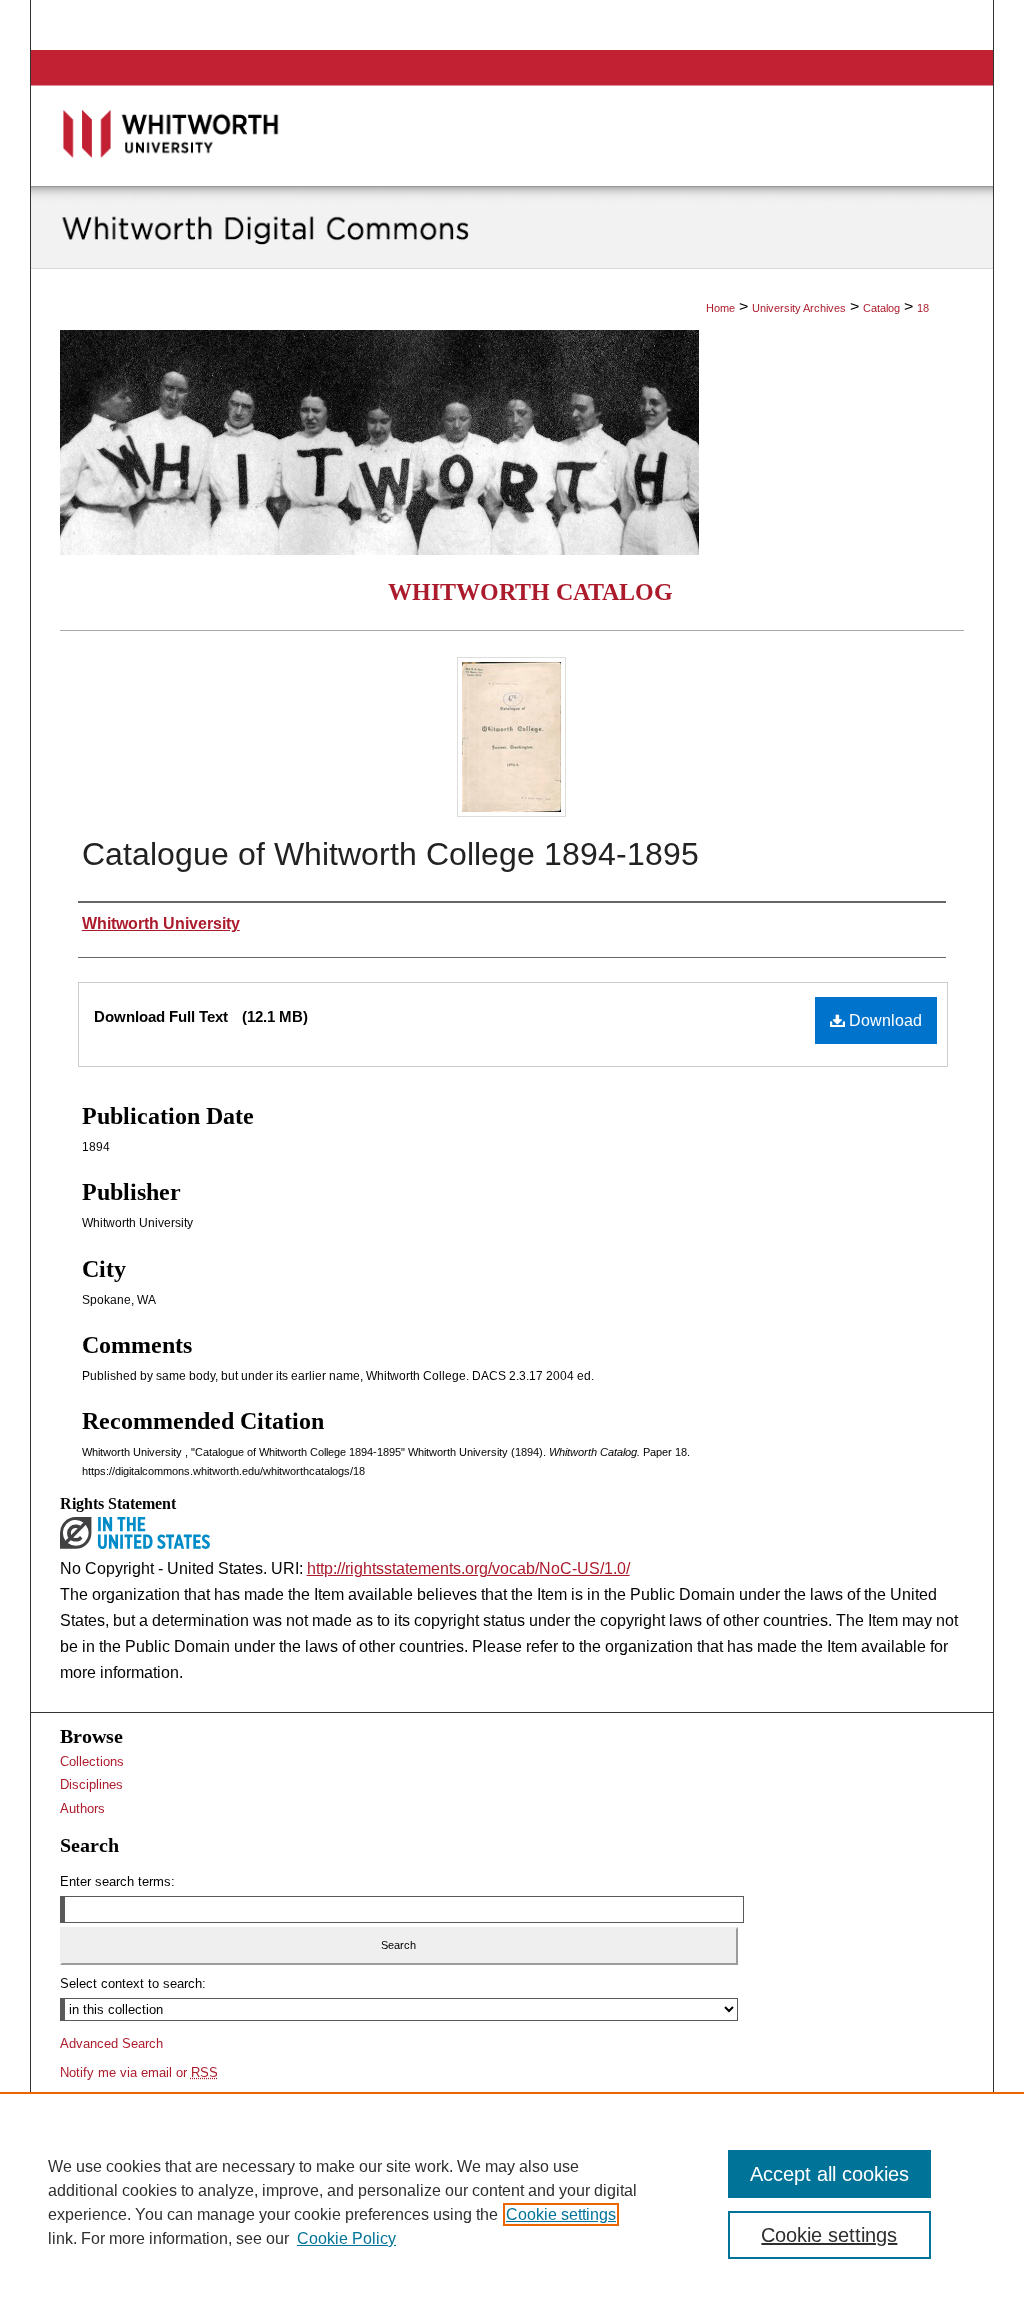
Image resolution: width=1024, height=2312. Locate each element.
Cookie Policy (346, 2238)
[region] (512, 2202)
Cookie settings (561, 2214)
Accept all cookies (829, 2174)
